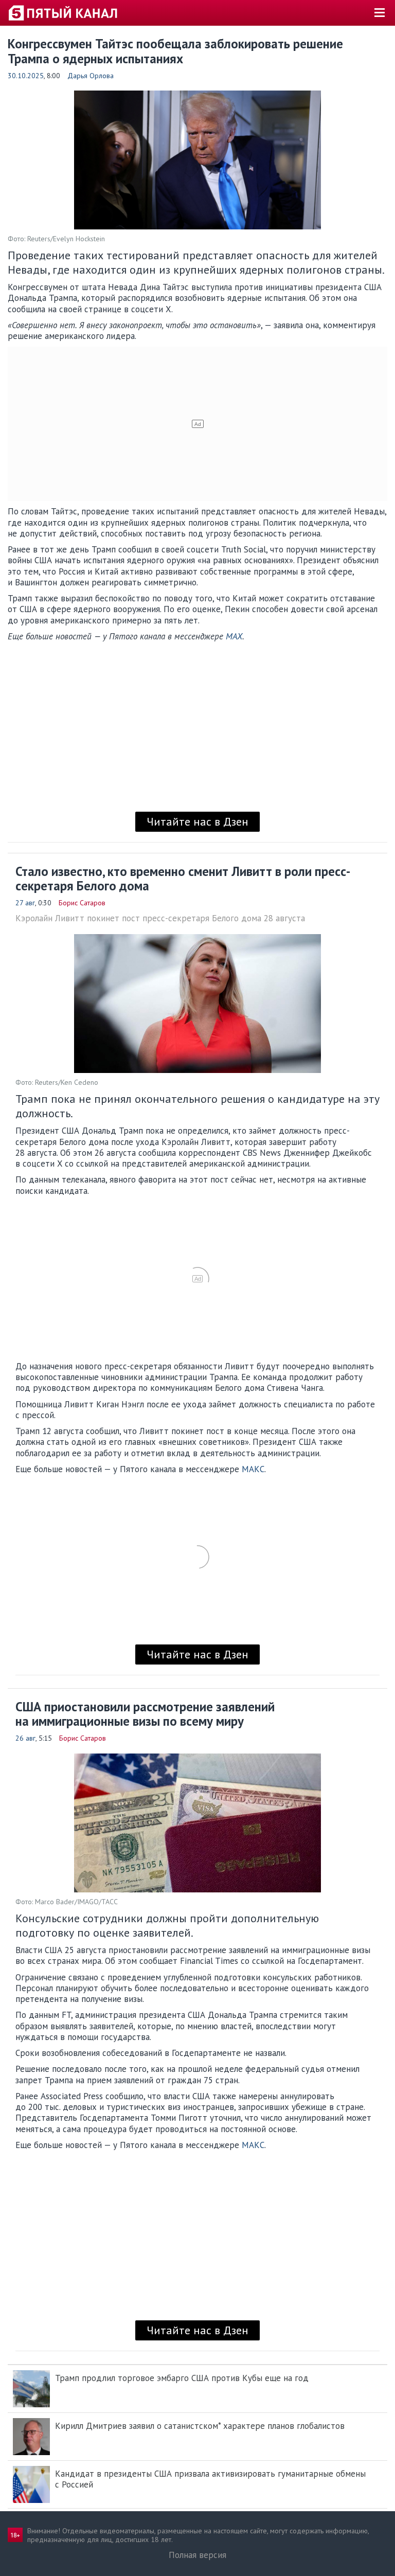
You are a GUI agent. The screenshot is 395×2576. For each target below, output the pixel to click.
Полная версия (197, 2555)
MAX (234, 636)
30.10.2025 (26, 76)
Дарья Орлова (91, 76)
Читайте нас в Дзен (197, 821)
